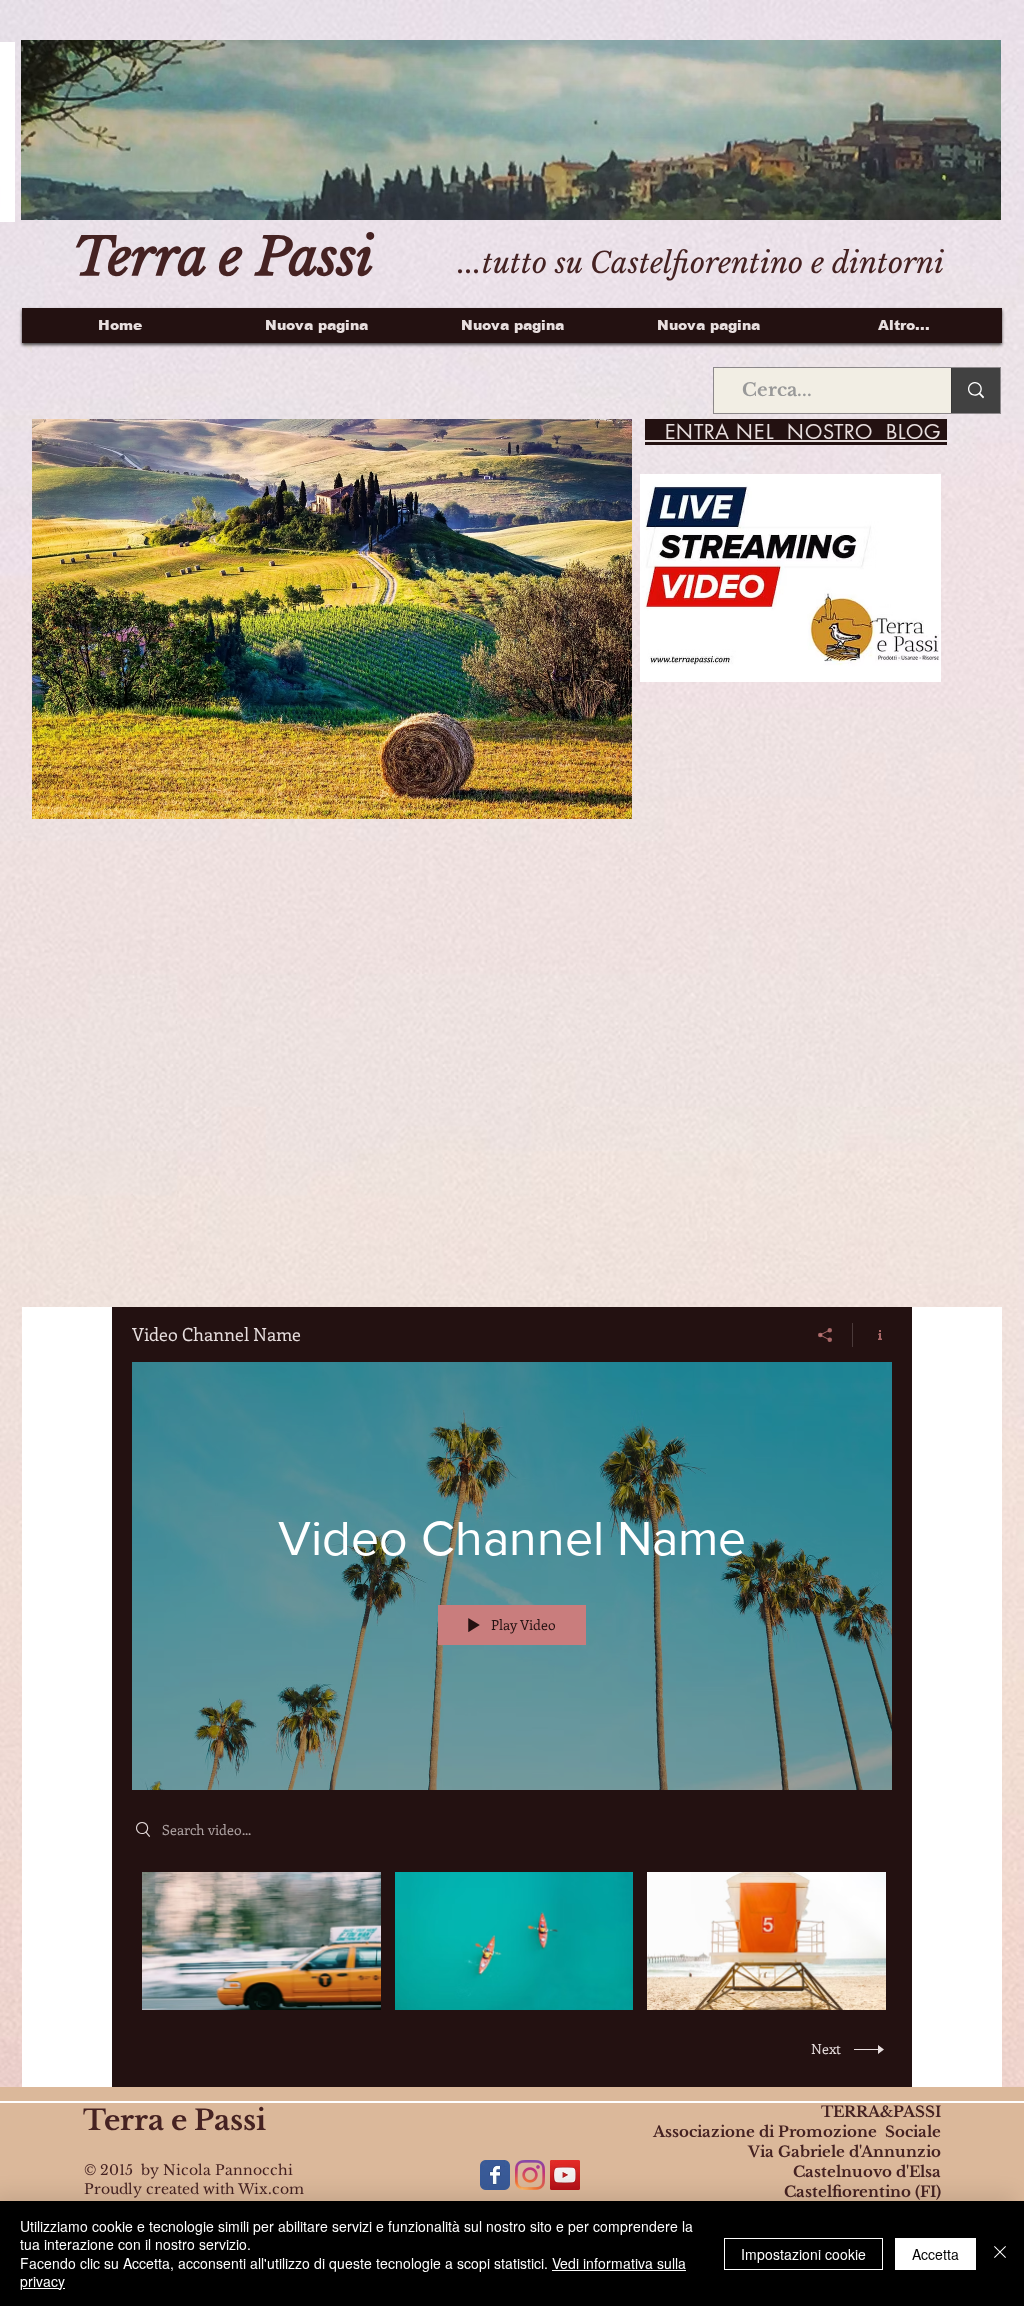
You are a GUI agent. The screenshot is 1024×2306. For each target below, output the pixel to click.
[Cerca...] (975, 390)
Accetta (935, 2254)
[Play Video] (261, 1940)
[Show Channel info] (872, 1335)
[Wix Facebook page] (495, 2175)
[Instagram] (530, 2175)
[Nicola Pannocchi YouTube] (565, 2175)
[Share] (825, 1335)
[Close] (1000, 2253)
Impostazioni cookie (803, 2254)
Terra (123, 2120)
